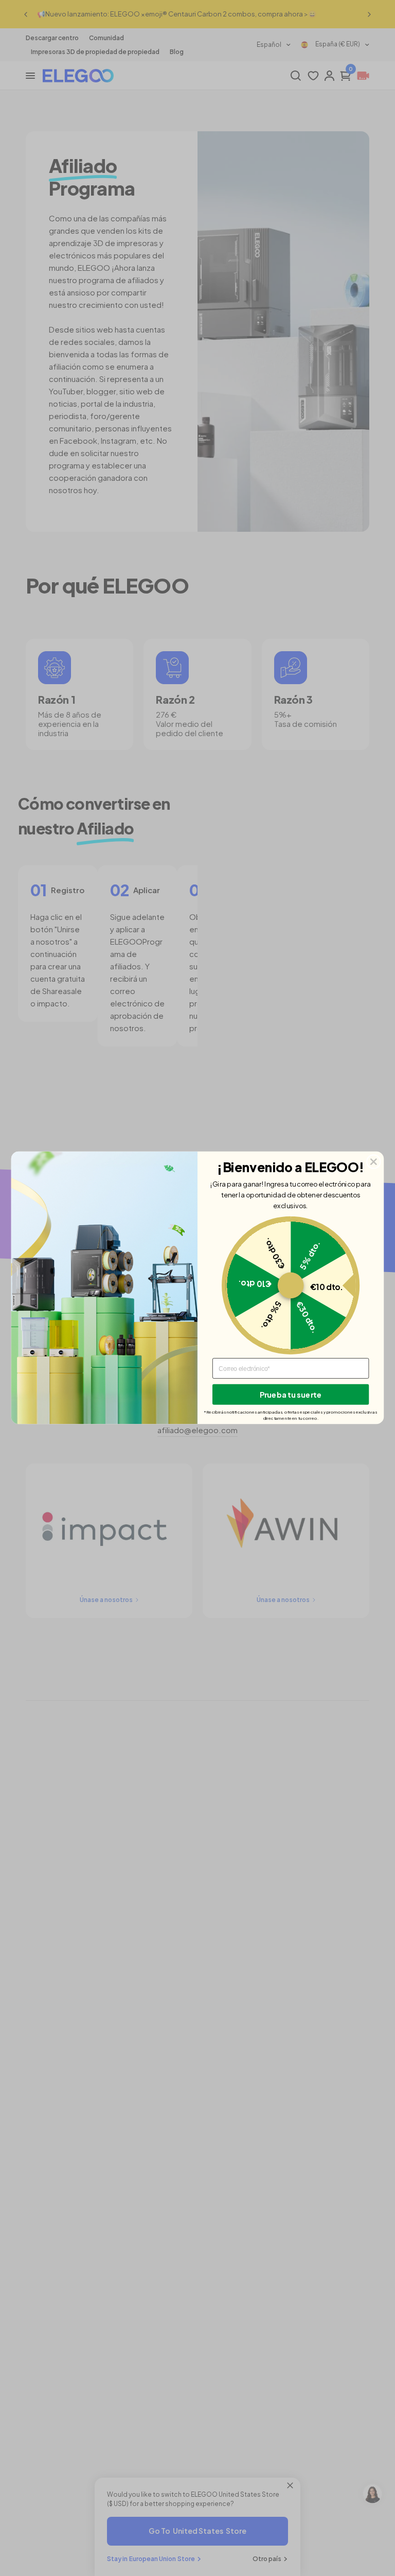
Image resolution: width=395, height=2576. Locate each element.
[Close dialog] (374, 1162)
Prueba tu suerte (291, 1395)
